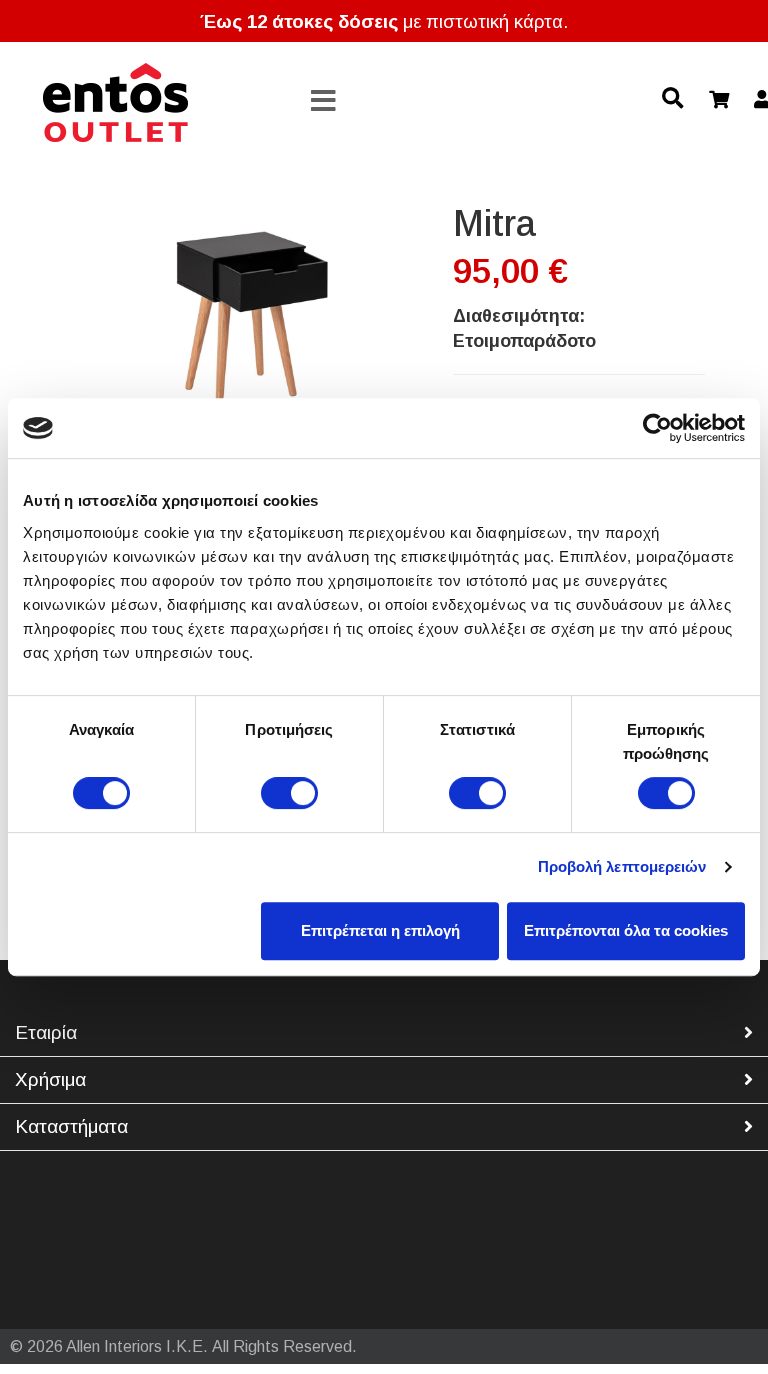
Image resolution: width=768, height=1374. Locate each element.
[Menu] (324, 102)
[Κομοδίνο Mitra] (242, 320)
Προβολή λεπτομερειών (622, 866)
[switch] (289, 793)
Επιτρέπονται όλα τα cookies (626, 930)
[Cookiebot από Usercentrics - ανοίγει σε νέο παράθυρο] (657, 428)
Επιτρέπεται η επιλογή (380, 930)
